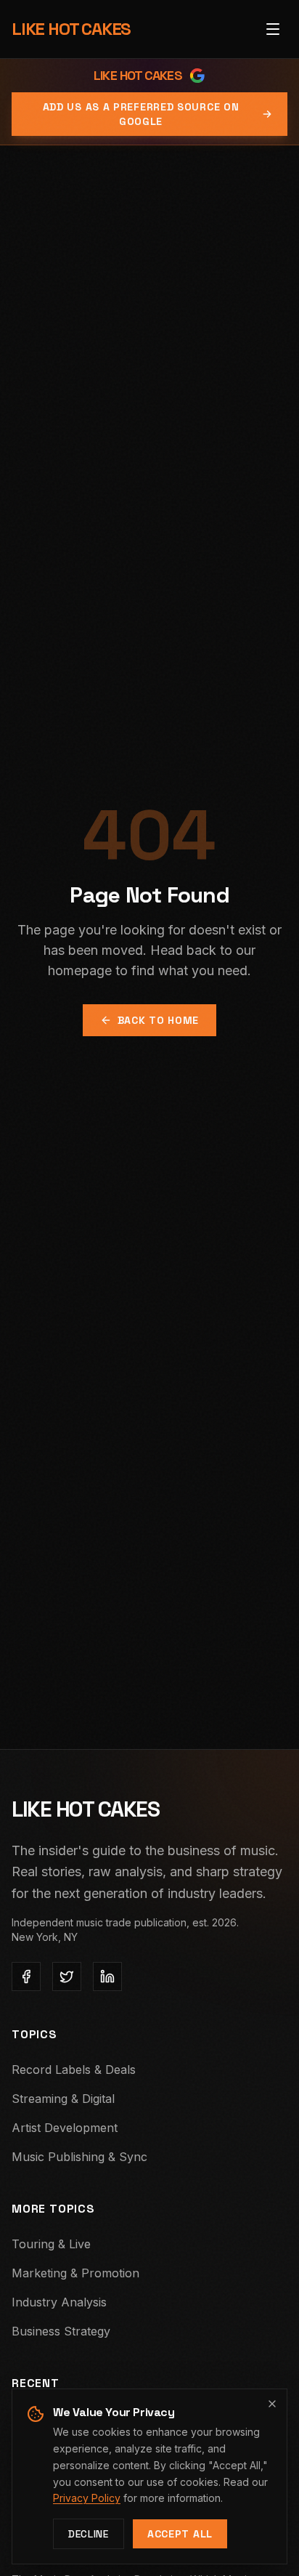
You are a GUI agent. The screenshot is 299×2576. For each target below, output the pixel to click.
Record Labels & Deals (74, 2070)
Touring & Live (51, 2244)
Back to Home (158, 1020)
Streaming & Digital (63, 2099)
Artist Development (65, 2128)
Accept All (180, 2534)
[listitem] (26, 1977)
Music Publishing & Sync (79, 2157)
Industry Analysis (59, 2302)
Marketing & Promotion (75, 2273)
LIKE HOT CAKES (71, 29)
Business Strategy (61, 2331)
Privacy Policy (87, 2498)
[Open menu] (273, 29)
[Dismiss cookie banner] (272, 2404)
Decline (89, 2534)
